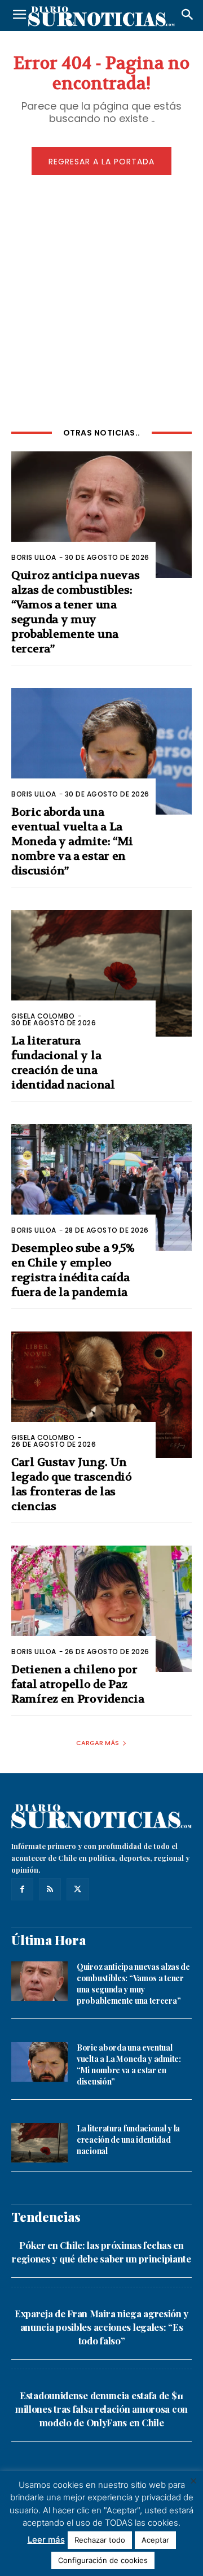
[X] (78, 1889)
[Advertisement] (101, 299)
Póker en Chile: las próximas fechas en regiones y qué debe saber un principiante (101, 2252)
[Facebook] (22, 1889)
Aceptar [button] (155, 2540)
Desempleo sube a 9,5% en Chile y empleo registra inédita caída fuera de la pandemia (73, 1270)
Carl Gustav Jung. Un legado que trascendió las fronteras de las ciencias (72, 1484)
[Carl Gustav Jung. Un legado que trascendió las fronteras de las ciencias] (101, 1395)
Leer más (46, 2540)
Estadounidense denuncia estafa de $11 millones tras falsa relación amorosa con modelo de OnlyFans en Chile (101, 2409)
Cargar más (98, 1743)
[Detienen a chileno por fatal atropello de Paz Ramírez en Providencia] (101, 1609)
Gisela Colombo (43, 1016)
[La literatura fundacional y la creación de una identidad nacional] (101, 973)
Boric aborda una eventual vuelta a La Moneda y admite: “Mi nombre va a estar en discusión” (72, 841)
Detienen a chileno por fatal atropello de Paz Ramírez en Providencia (78, 1684)
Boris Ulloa (34, 557)
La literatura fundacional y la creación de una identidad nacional (63, 1063)
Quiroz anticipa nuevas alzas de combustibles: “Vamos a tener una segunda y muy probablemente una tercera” (75, 612)
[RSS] (50, 1889)
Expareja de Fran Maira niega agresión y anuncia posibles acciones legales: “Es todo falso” (101, 2327)
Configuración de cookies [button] (103, 2560)
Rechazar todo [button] (100, 2540)
